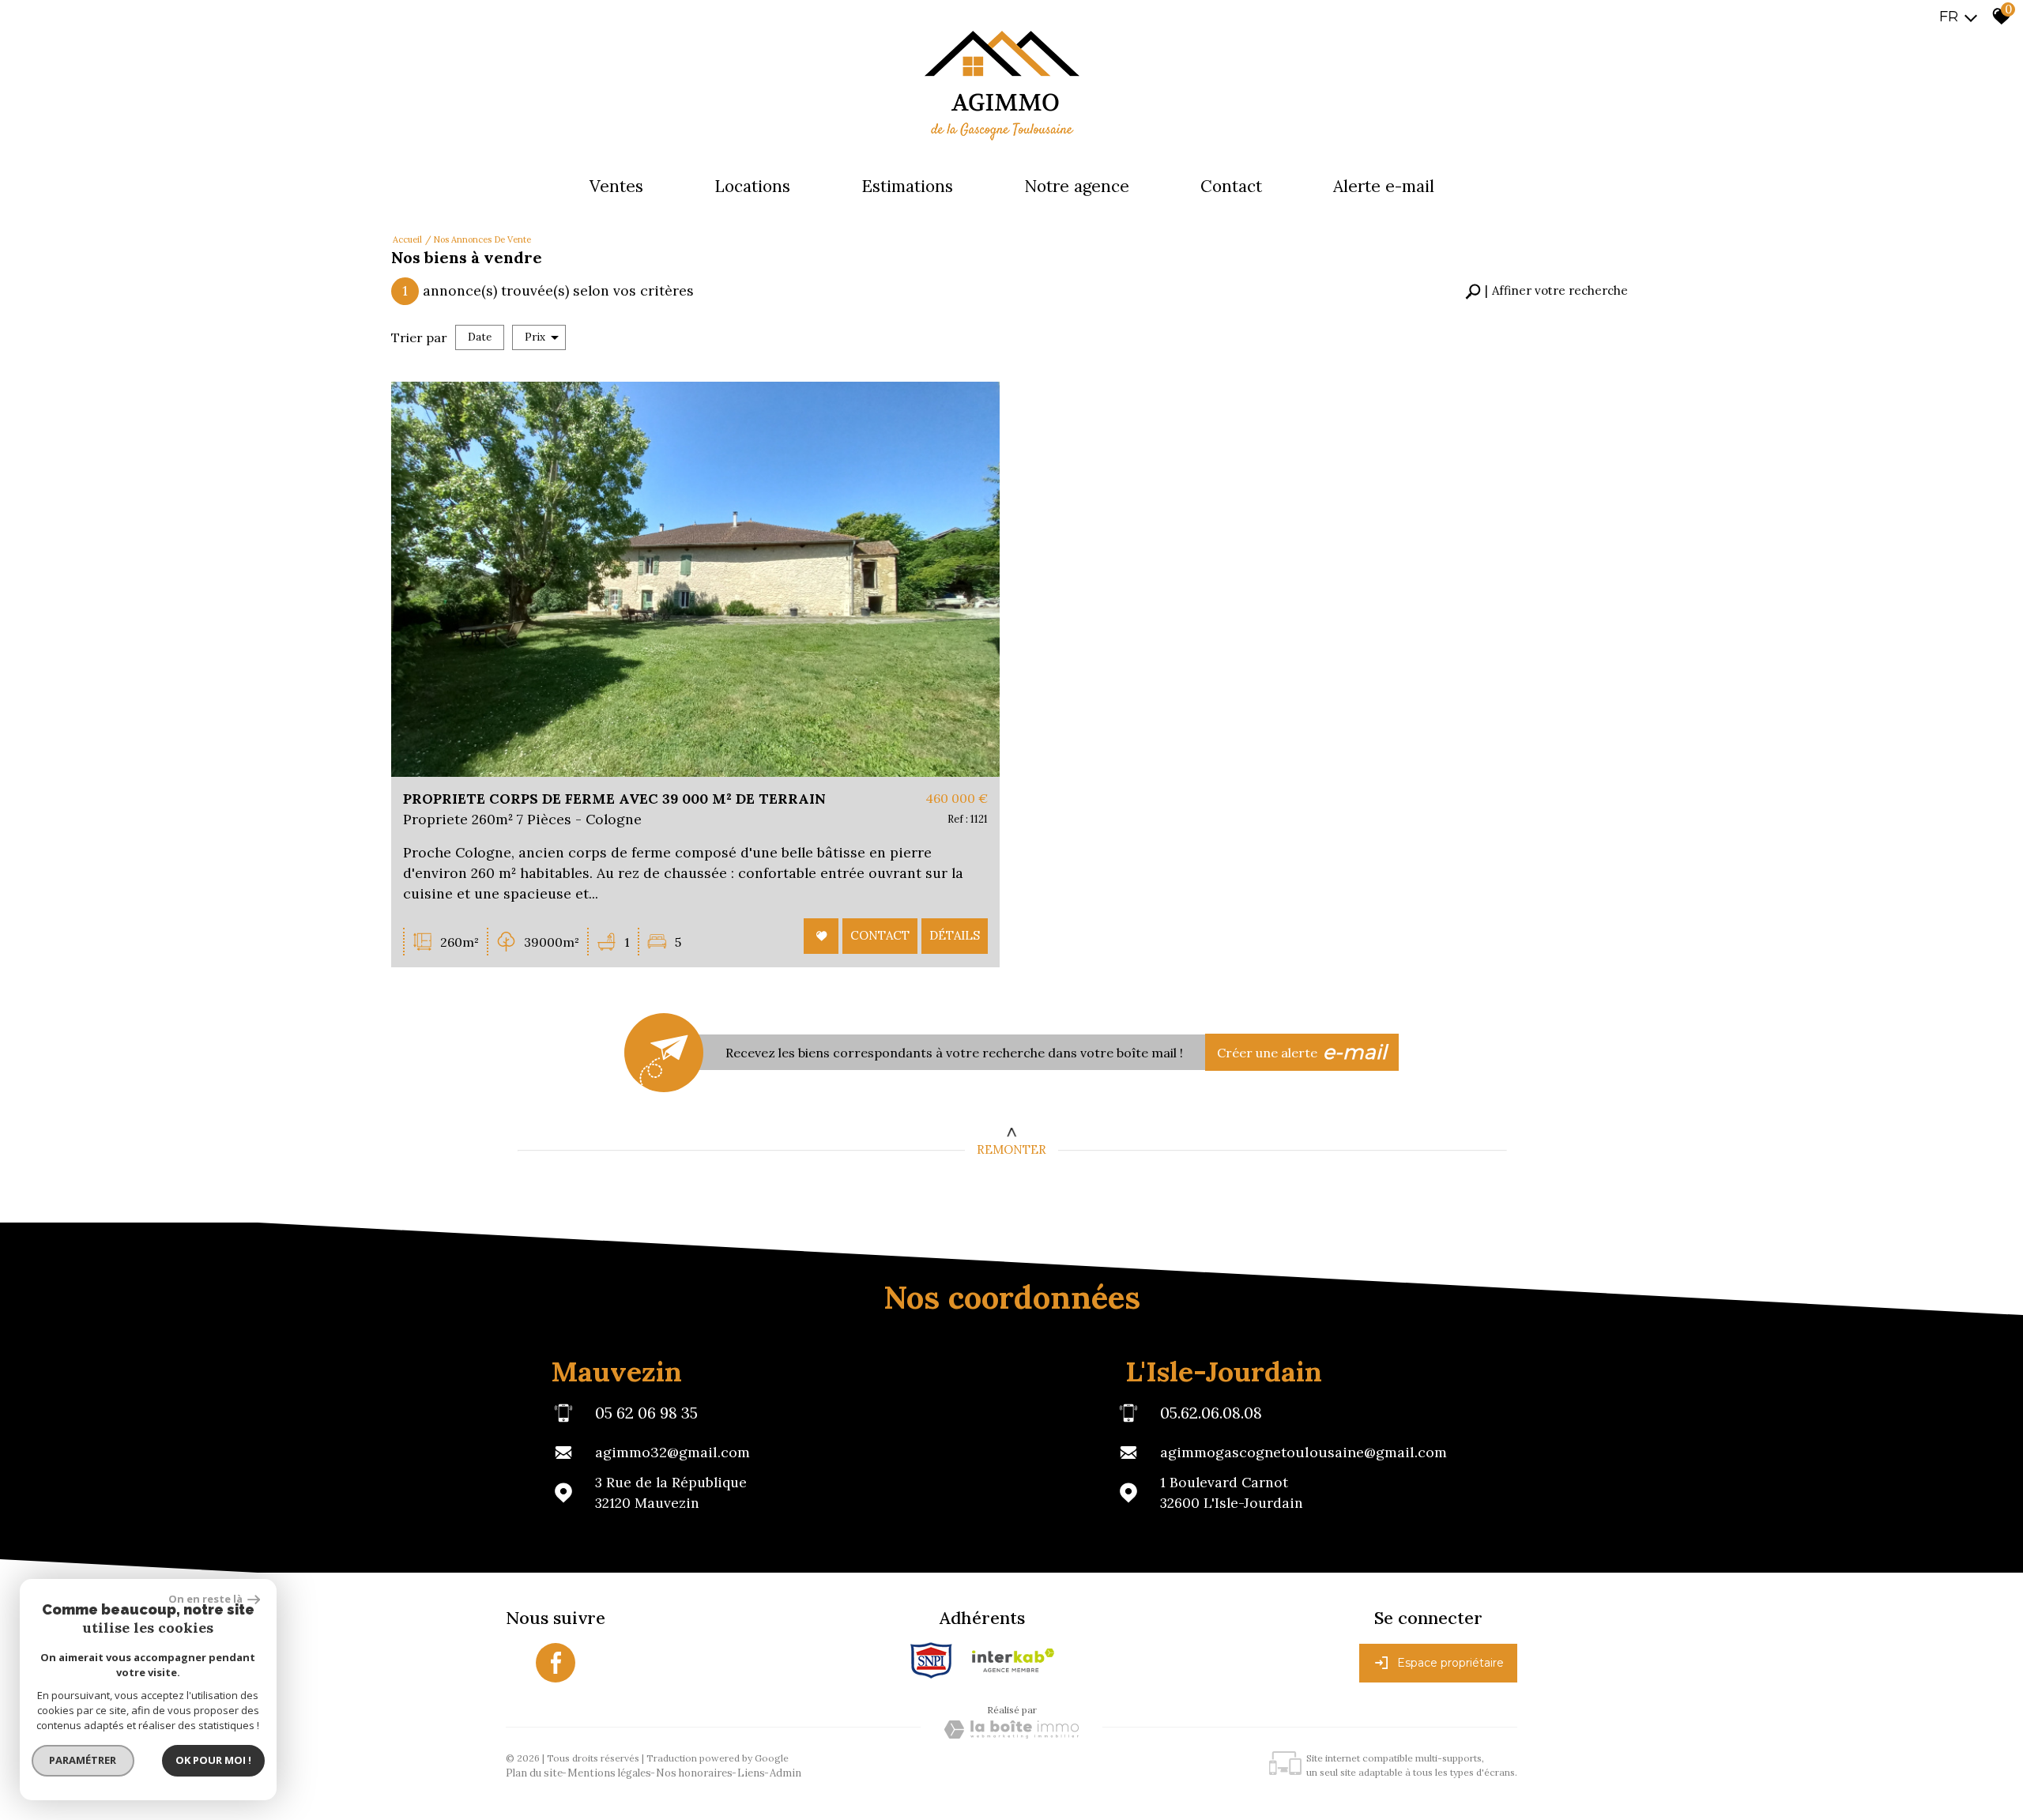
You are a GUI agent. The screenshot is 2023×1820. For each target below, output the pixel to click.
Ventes (616, 186)
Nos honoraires (694, 1773)
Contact (1231, 186)
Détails (955, 935)
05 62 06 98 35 (646, 1412)
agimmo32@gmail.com (672, 1452)
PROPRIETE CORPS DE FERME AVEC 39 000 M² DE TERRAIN (614, 799)
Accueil (407, 239)
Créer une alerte (1302, 1052)
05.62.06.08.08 (1211, 1412)
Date (480, 337)
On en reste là (206, 1599)
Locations (752, 186)
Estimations (907, 186)
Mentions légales (609, 1773)
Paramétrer (83, 1760)
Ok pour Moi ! (213, 1760)
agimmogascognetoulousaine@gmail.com (1303, 1452)
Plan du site (534, 1773)
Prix (535, 337)
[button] (1546, 291)
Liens (751, 1773)
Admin (785, 1773)
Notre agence (1077, 186)
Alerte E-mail (1384, 186)
